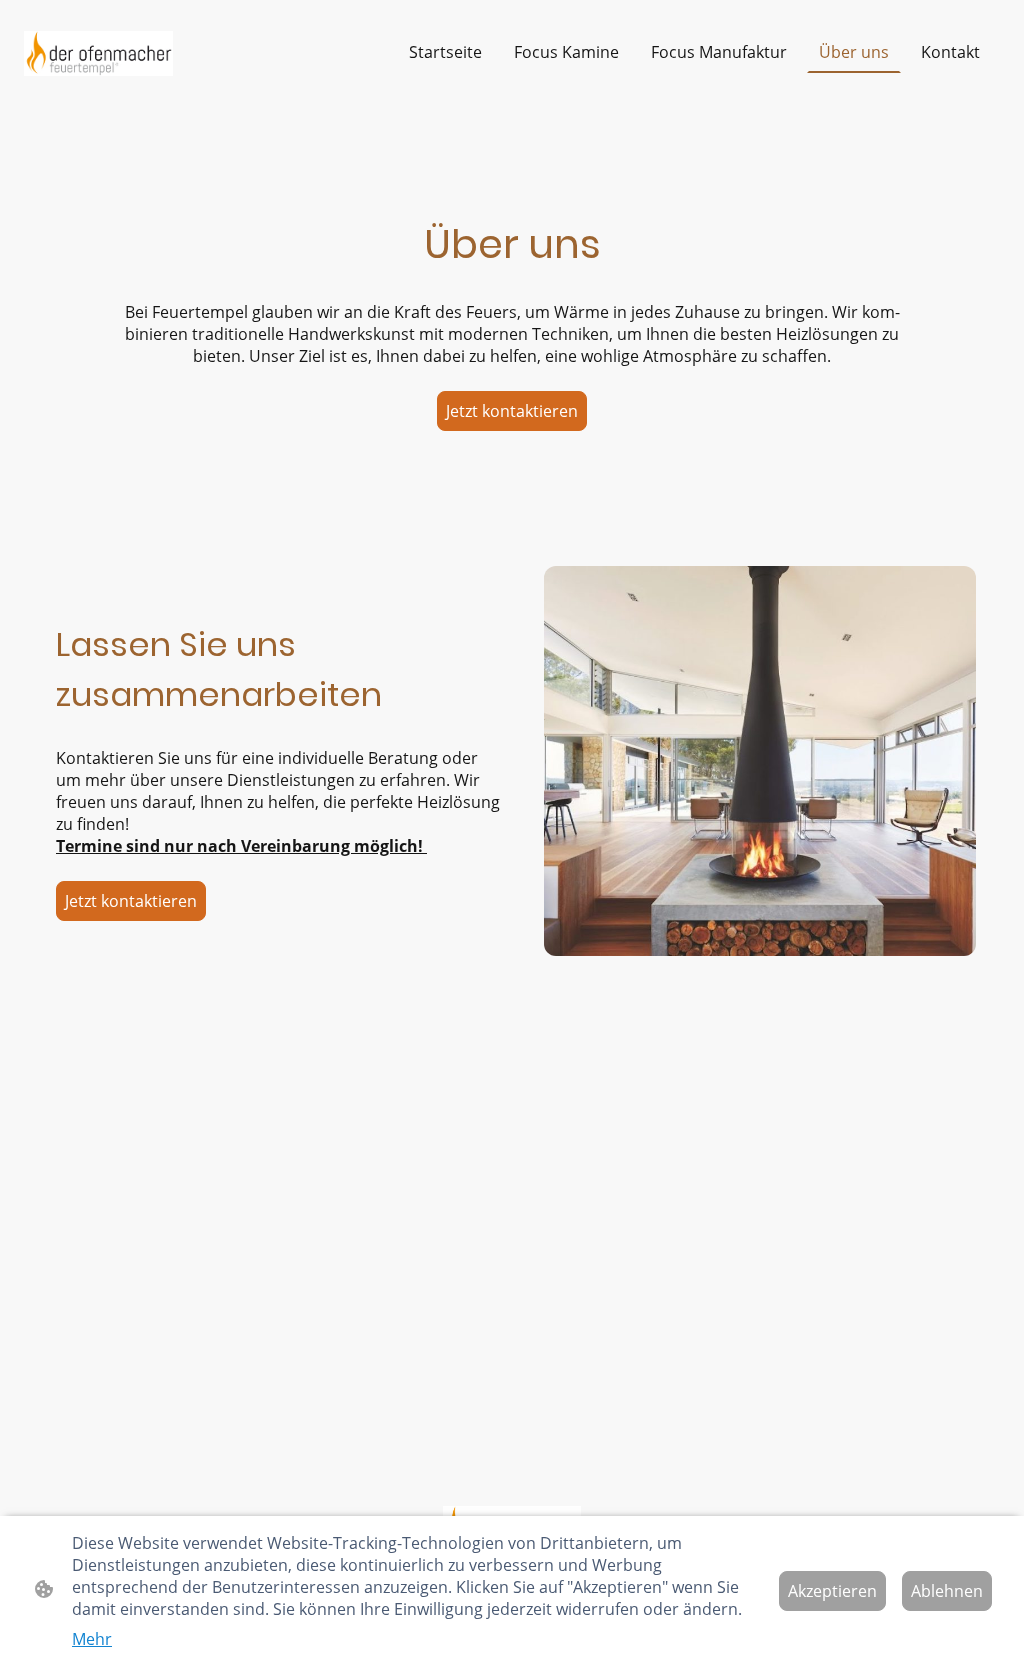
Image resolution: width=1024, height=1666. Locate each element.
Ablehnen (947, 1591)
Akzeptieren (832, 1591)
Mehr (92, 1639)
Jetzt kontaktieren (512, 411)
